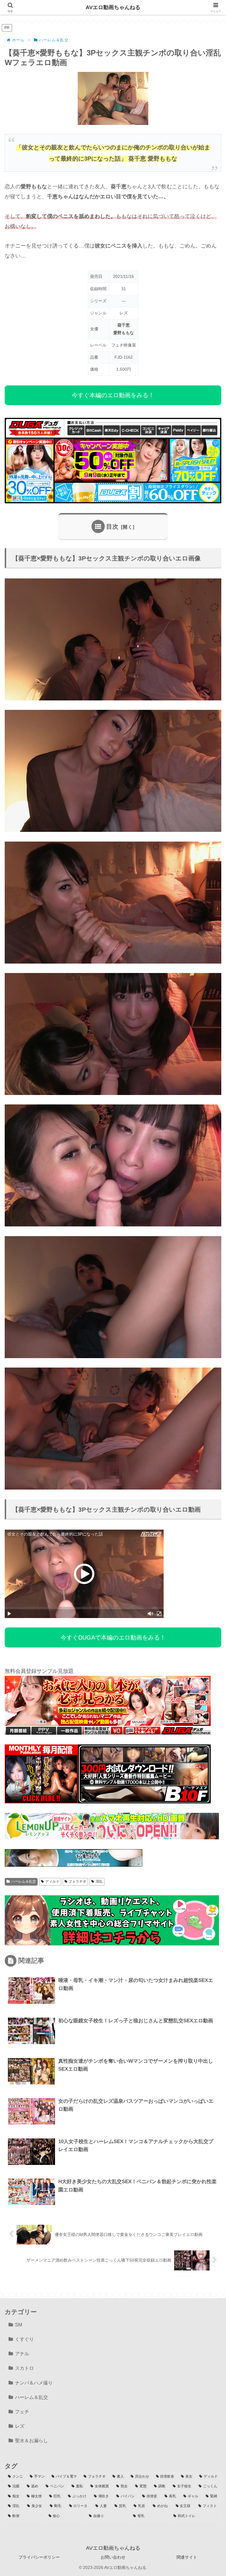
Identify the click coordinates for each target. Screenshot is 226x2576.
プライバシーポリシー (39, 2557)
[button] (207, 1462)
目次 (112, 527)
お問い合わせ (113, 2557)
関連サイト (187, 2557)
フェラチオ (77, 1881)
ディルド (52, 1881)
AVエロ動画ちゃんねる (113, 7)
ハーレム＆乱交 (24, 1881)
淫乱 (99, 1881)
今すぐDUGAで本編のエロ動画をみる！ (113, 1637)
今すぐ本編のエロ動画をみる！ (113, 395)
